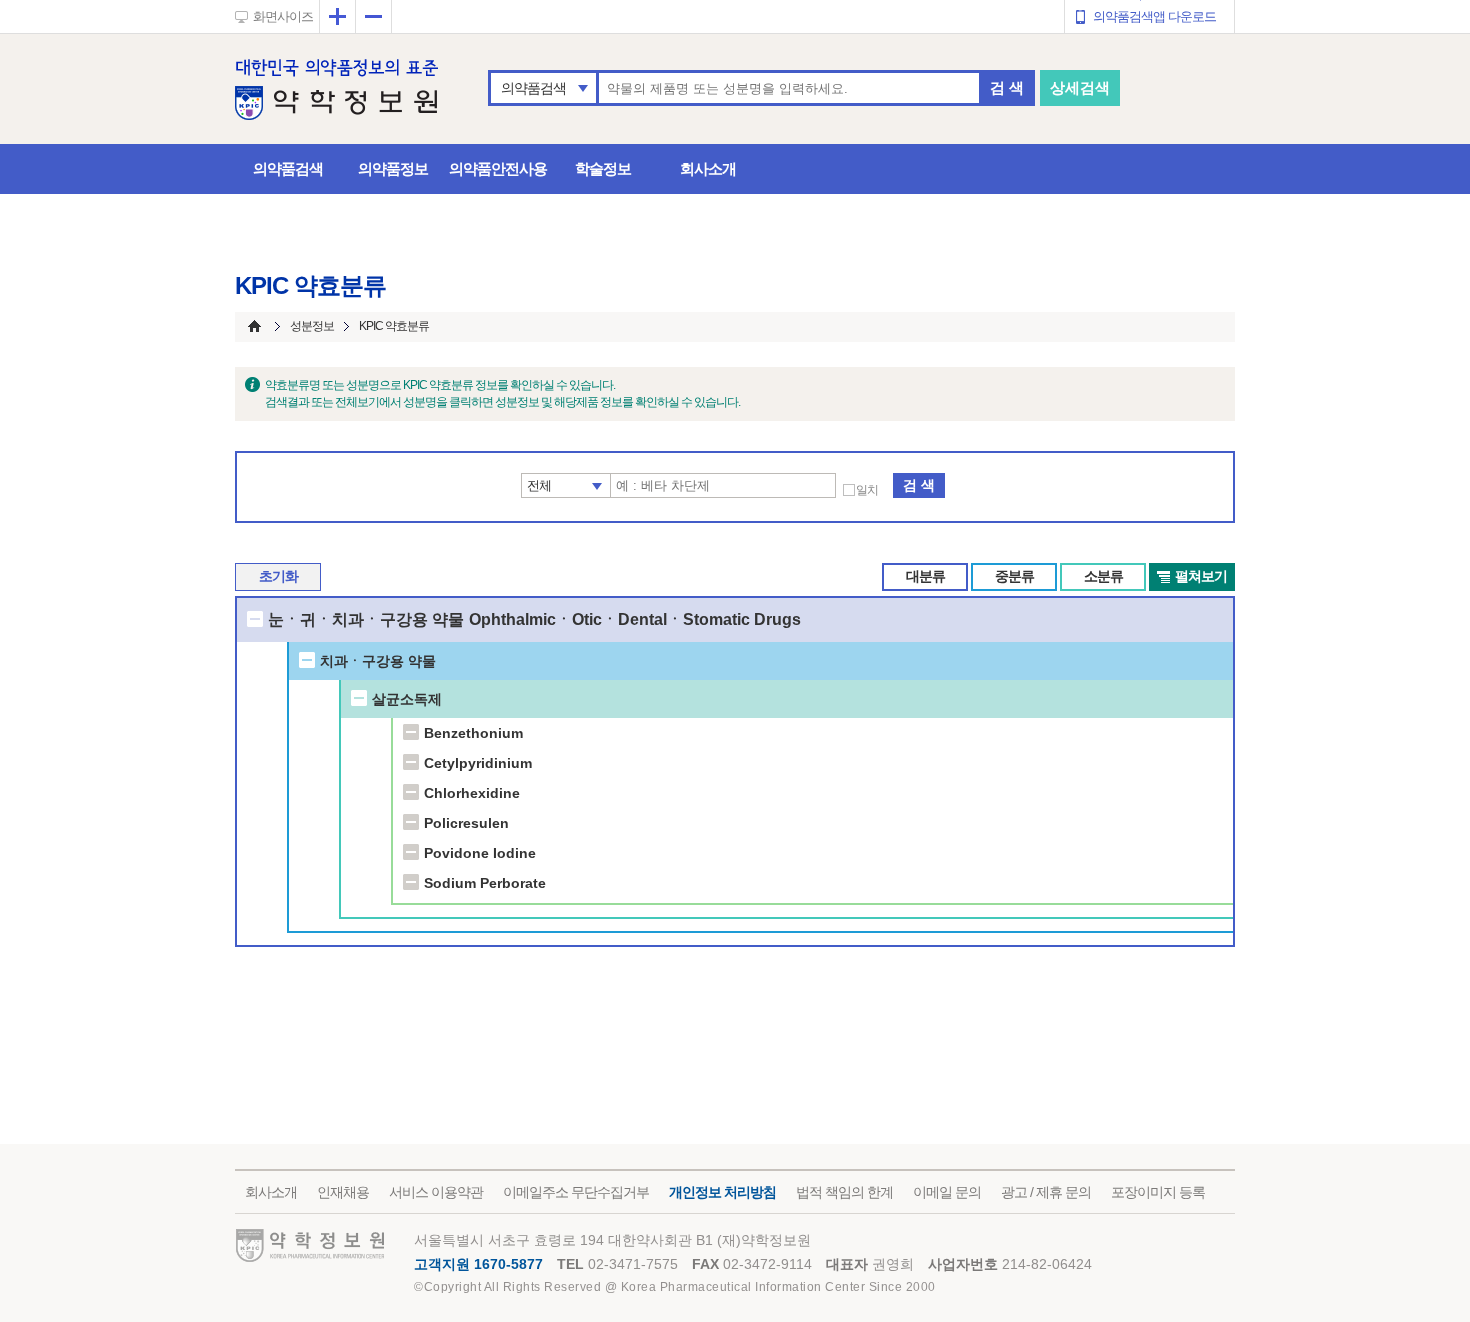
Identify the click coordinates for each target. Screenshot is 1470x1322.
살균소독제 (407, 699)
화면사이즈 (283, 16)
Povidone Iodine (480, 853)
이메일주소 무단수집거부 (576, 1192)
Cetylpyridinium (478, 763)
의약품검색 (533, 88)
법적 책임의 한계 (844, 1192)
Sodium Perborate (485, 883)
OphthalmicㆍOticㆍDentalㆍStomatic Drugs (635, 619)
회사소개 (708, 168)
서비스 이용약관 (436, 1192)
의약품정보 (393, 168)
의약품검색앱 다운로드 (1154, 16)
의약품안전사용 (498, 168)
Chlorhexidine (472, 793)
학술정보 (603, 168)
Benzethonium (473, 733)
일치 (867, 490)
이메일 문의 (947, 1192)
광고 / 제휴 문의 (1046, 1192)
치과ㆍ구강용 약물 (378, 661)
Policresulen (466, 823)
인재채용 (343, 1192)
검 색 (1007, 87)
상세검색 (1080, 87)
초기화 (278, 576)
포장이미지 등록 (1158, 1192)
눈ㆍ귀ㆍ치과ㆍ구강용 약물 (366, 619)
